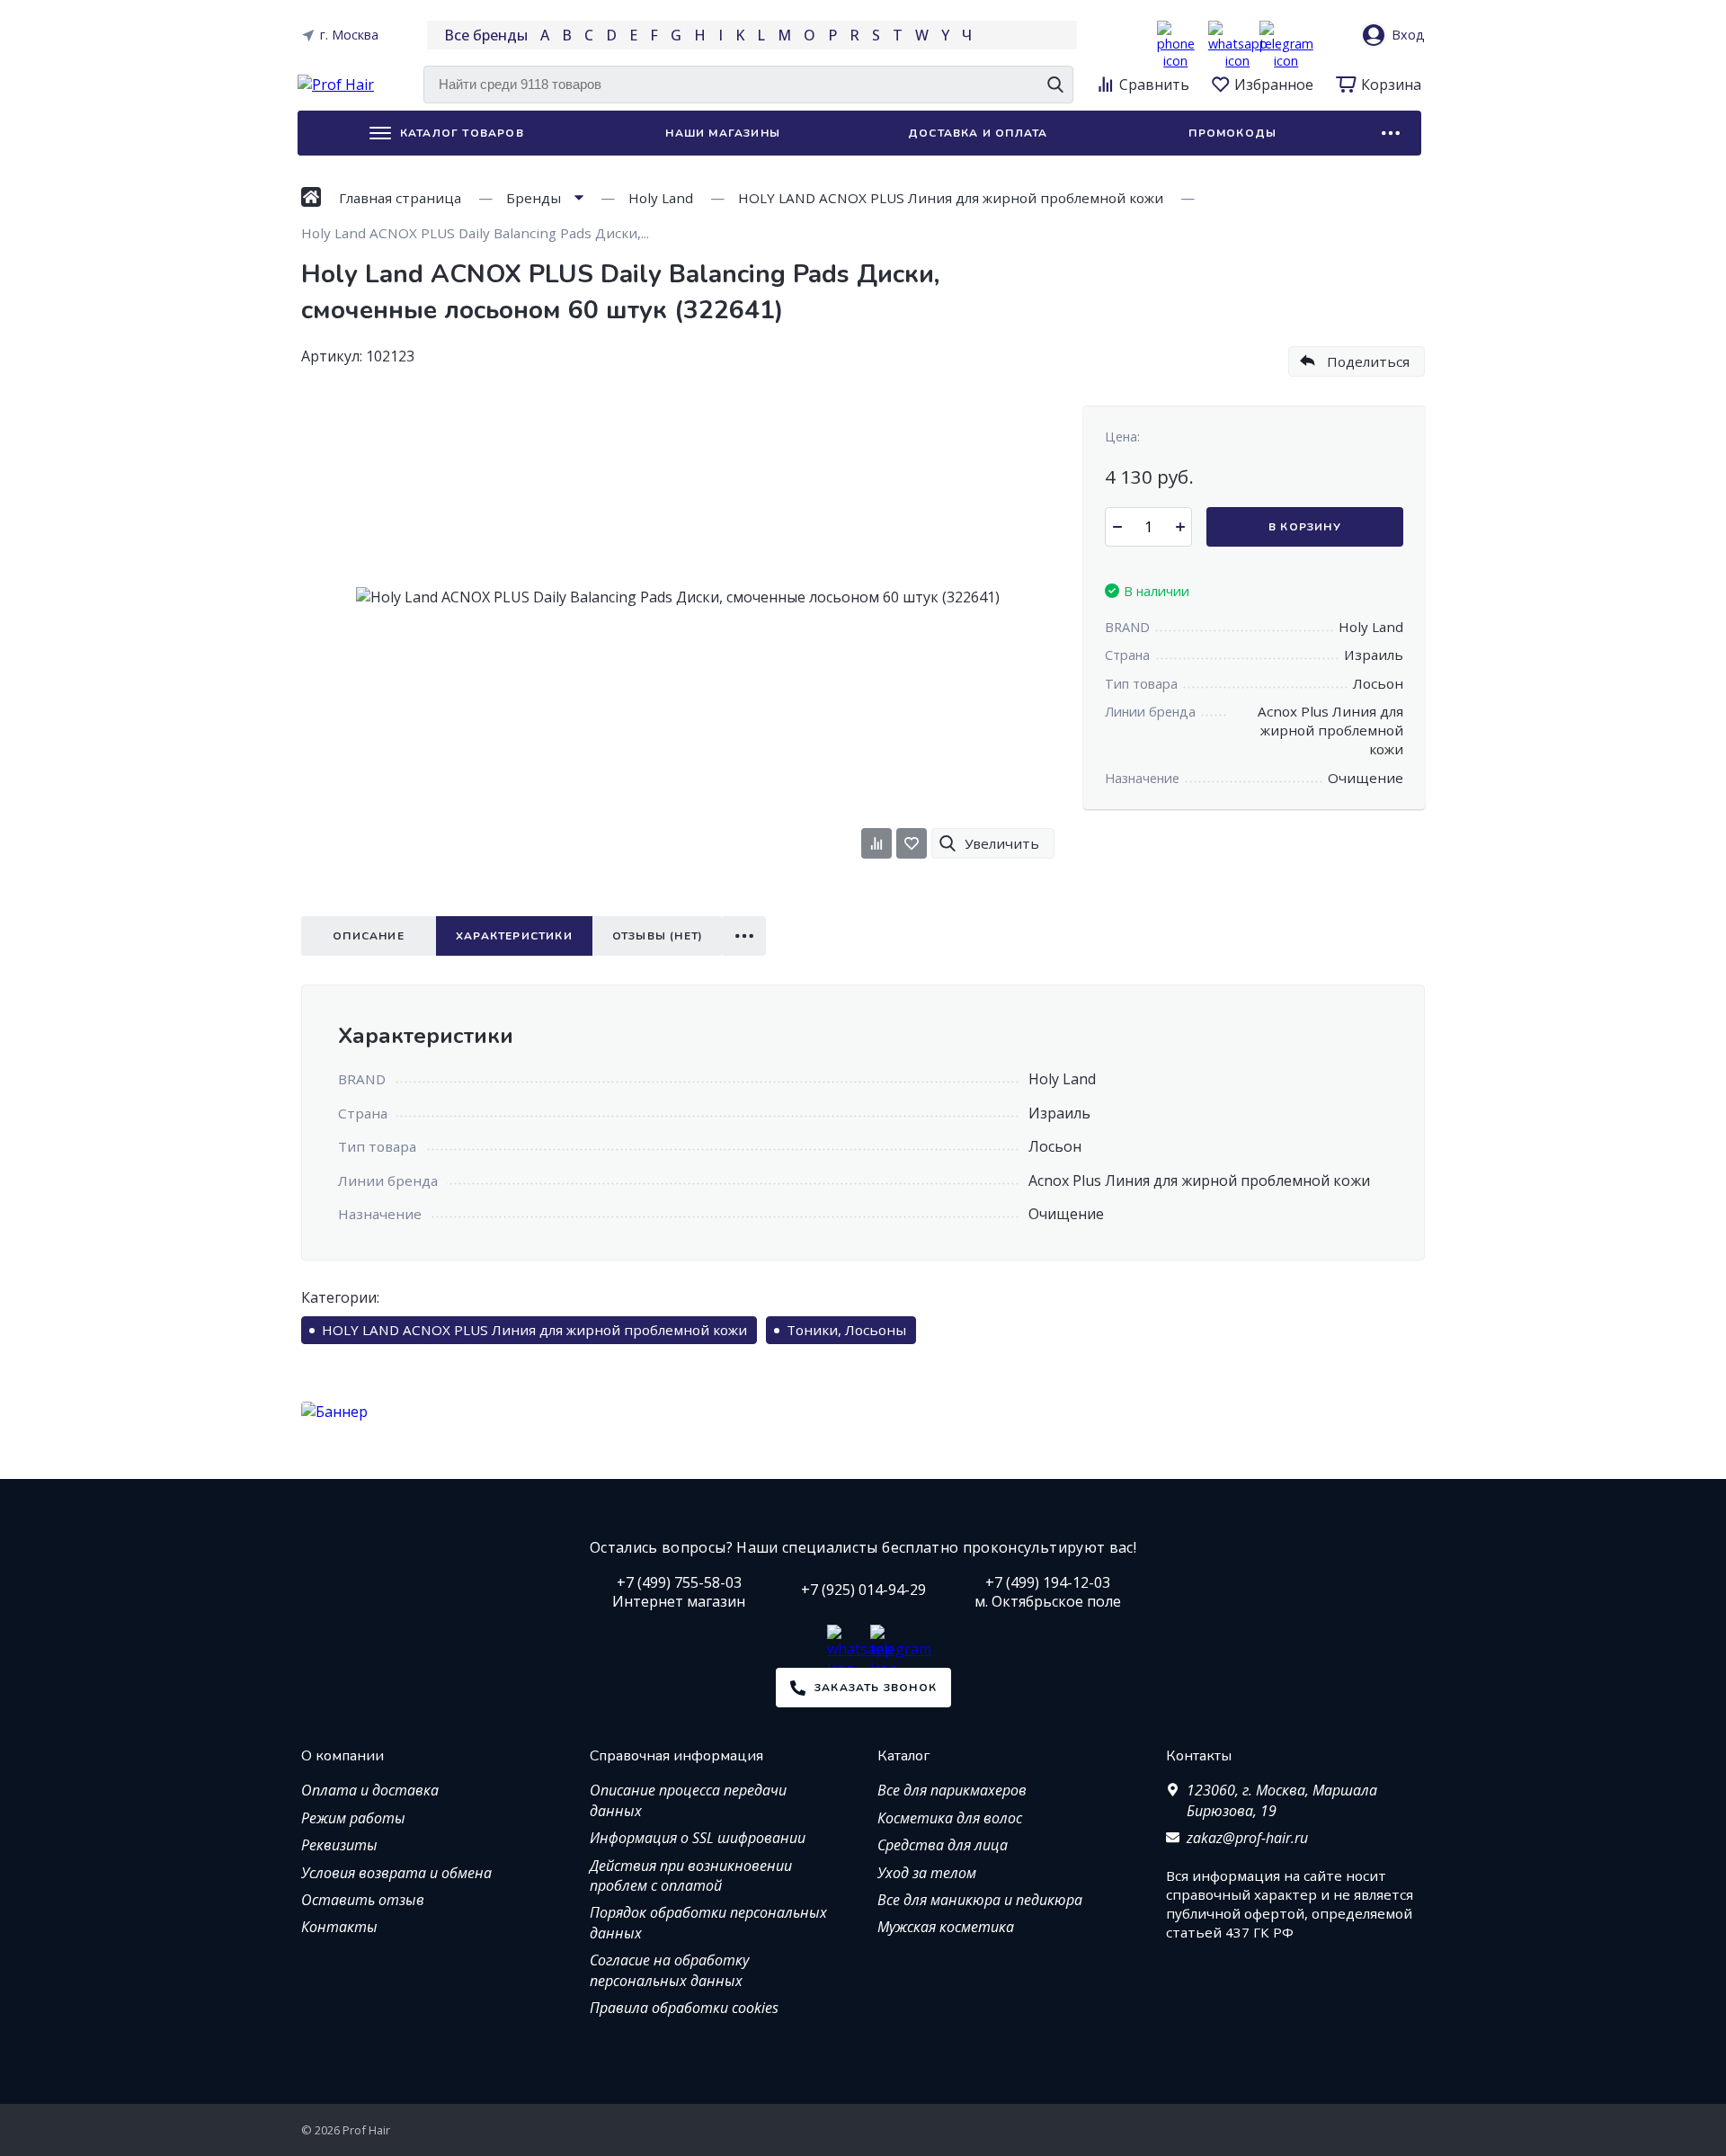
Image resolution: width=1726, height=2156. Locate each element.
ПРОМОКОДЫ (1232, 133)
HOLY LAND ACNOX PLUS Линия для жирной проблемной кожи (534, 1330)
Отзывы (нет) (658, 936)
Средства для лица (943, 1845)
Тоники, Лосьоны (846, 1330)
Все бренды (486, 35)
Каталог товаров (462, 133)
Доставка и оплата (978, 133)
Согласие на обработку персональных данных (669, 1970)
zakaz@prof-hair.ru (1247, 1838)
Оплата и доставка (370, 1790)
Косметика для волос (950, 1818)
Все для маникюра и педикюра (980, 1900)
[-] (1117, 527)
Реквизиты (339, 1845)
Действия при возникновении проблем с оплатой (691, 1875)
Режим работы (353, 1818)
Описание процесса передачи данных (688, 1800)
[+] (1180, 527)
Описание (369, 936)
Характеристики (514, 936)
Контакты (339, 1927)
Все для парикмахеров (952, 1790)
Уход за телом (927, 1873)
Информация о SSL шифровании (698, 1838)
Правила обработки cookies (684, 2008)
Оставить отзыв (363, 1900)
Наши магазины (723, 133)
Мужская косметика (946, 1927)
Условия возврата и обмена (396, 1873)
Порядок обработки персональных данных (708, 1922)
